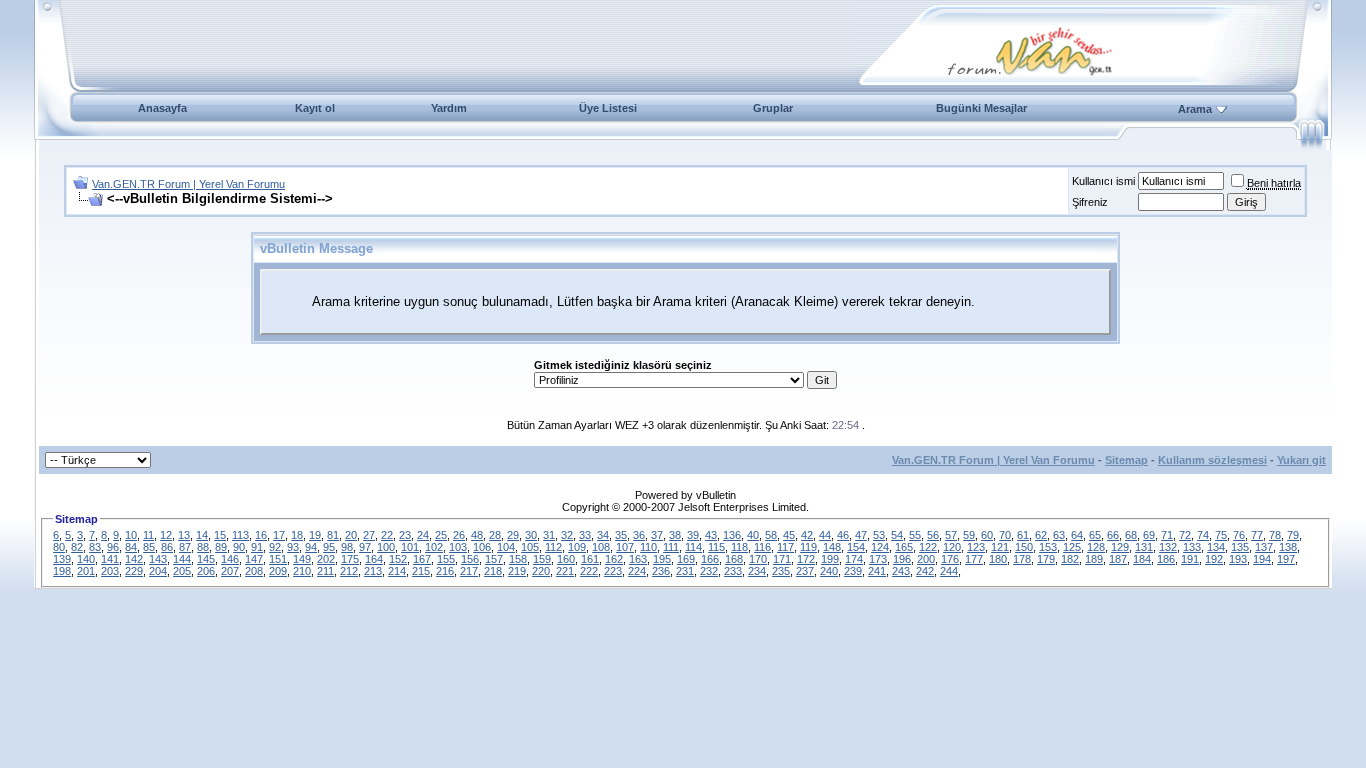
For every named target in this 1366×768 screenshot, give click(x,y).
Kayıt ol (315, 108)
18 (297, 535)
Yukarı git (1301, 460)
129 (1120, 547)
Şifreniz (1090, 202)
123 (976, 547)
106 (482, 547)
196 (902, 559)
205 (182, 571)
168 (734, 559)
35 (621, 535)
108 (601, 547)
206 (206, 571)
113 (240, 535)
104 (506, 547)
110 (648, 547)
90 (239, 547)
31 (549, 535)
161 (590, 559)
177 (974, 559)
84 (131, 547)
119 (808, 547)
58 (771, 535)
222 (589, 571)
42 (807, 535)
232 (709, 571)
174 (854, 559)
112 (553, 547)
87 (185, 547)
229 (134, 571)
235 (781, 571)
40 (753, 535)
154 (856, 547)
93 (293, 547)
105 (530, 547)
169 (686, 559)
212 (349, 571)
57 (951, 535)
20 (351, 535)
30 (531, 535)
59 (969, 535)
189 (1094, 559)
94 (311, 547)
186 (1166, 559)
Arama (1195, 109)
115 (716, 547)
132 (1168, 547)
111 (671, 547)
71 (1167, 535)
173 (878, 559)
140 (86, 559)
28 (495, 535)
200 (926, 559)
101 (410, 547)
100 (386, 547)
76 (1239, 535)
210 (302, 571)
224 (637, 571)
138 (1288, 547)
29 (513, 535)
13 (184, 535)
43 (711, 535)
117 (785, 547)
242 (925, 571)
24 (423, 535)
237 (805, 571)
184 (1142, 559)
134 (1216, 547)
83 (95, 547)
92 (275, 547)
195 (662, 559)
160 (566, 559)
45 (789, 535)
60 (987, 535)
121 (1000, 547)
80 (59, 547)
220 (541, 571)
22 (387, 535)
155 (446, 559)
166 (710, 559)
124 (880, 547)
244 (949, 571)
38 (675, 535)
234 (757, 571)
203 (110, 571)
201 (86, 571)
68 (1131, 535)
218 (493, 571)
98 (347, 547)
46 (843, 535)
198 (62, 571)
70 (1005, 535)
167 (422, 559)
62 (1041, 535)
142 (134, 559)
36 (639, 535)
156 (470, 559)
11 (148, 535)
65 (1095, 535)
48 (477, 535)
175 (350, 559)
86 (167, 547)
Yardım (449, 108)
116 (762, 547)
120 (952, 547)
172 (806, 559)
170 (758, 559)
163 (638, 559)
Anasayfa (162, 108)
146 (230, 559)
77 (1257, 535)
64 (1077, 535)
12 (166, 535)
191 (1190, 559)
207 (230, 571)
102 (434, 547)
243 (901, 571)
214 (397, 571)
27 (369, 535)
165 (904, 547)
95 (329, 547)
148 (832, 547)
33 (585, 535)
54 (897, 535)
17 (279, 535)
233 (733, 571)
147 (254, 559)
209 (278, 571)
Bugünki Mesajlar (981, 108)
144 (182, 559)
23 (405, 535)
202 (326, 559)
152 (398, 559)
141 (110, 559)
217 (469, 571)
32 (567, 535)
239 (853, 571)
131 (1144, 547)
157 (494, 559)
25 (441, 535)
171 (782, 559)
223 (613, 571)
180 (998, 559)
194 (1262, 559)
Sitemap (1126, 460)
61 (1023, 535)
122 (928, 547)
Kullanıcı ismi (1103, 181)
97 (365, 547)
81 (333, 535)
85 (149, 547)
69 (1149, 535)
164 (374, 559)
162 (614, 559)
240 (829, 571)
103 (458, 547)
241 (877, 571)
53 (879, 535)
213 (373, 571)
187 (1118, 559)
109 (577, 547)
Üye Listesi (608, 108)
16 (261, 535)
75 (1221, 535)
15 (220, 535)
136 (732, 535)
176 (950, 559)
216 (445, 571)
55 (915, 535)
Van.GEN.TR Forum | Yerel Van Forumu (188, 184)
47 (861, 535)
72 (1185, 535)
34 (603, 535)
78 (1275, 535)
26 (459, 535)
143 (158, 559)
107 (625, 547)
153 (1048, 547)
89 (221, 547)
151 (278, 559)
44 (825, 535)
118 (739, 547)
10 (131, 535)
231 (685, 571)
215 (421, 571)
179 (1046, 559)
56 (933, 535)
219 (517, 571)
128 (1096, 547)
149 (302, 559)
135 (1240, 547)
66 (1113, 535)
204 (158, 571)
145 (206, 559)
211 (325, 571)
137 (1264, 547)
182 (1070, 559)
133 (1192, 547)
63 (1059, 535)
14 (202, 535)
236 (661, 571)
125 (1072, 547)
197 (1286, 559)
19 (315, 535)
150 (1024, 547)
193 (1238, 559)
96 (113, 547)
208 (254, 571)
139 (62, 559)
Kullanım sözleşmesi (1212, 460)
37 (657, 535)
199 (830, 559)
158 (518, 559)
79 (1293, 535)
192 (1214, 559)
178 (1022, 559)
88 (203, 547)
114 (693, 547)
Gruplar (773, 108)
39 (693, 535)
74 (1203, 535)
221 (565, 571)
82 (77, 547)
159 (542, 559)
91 (257, 547)
